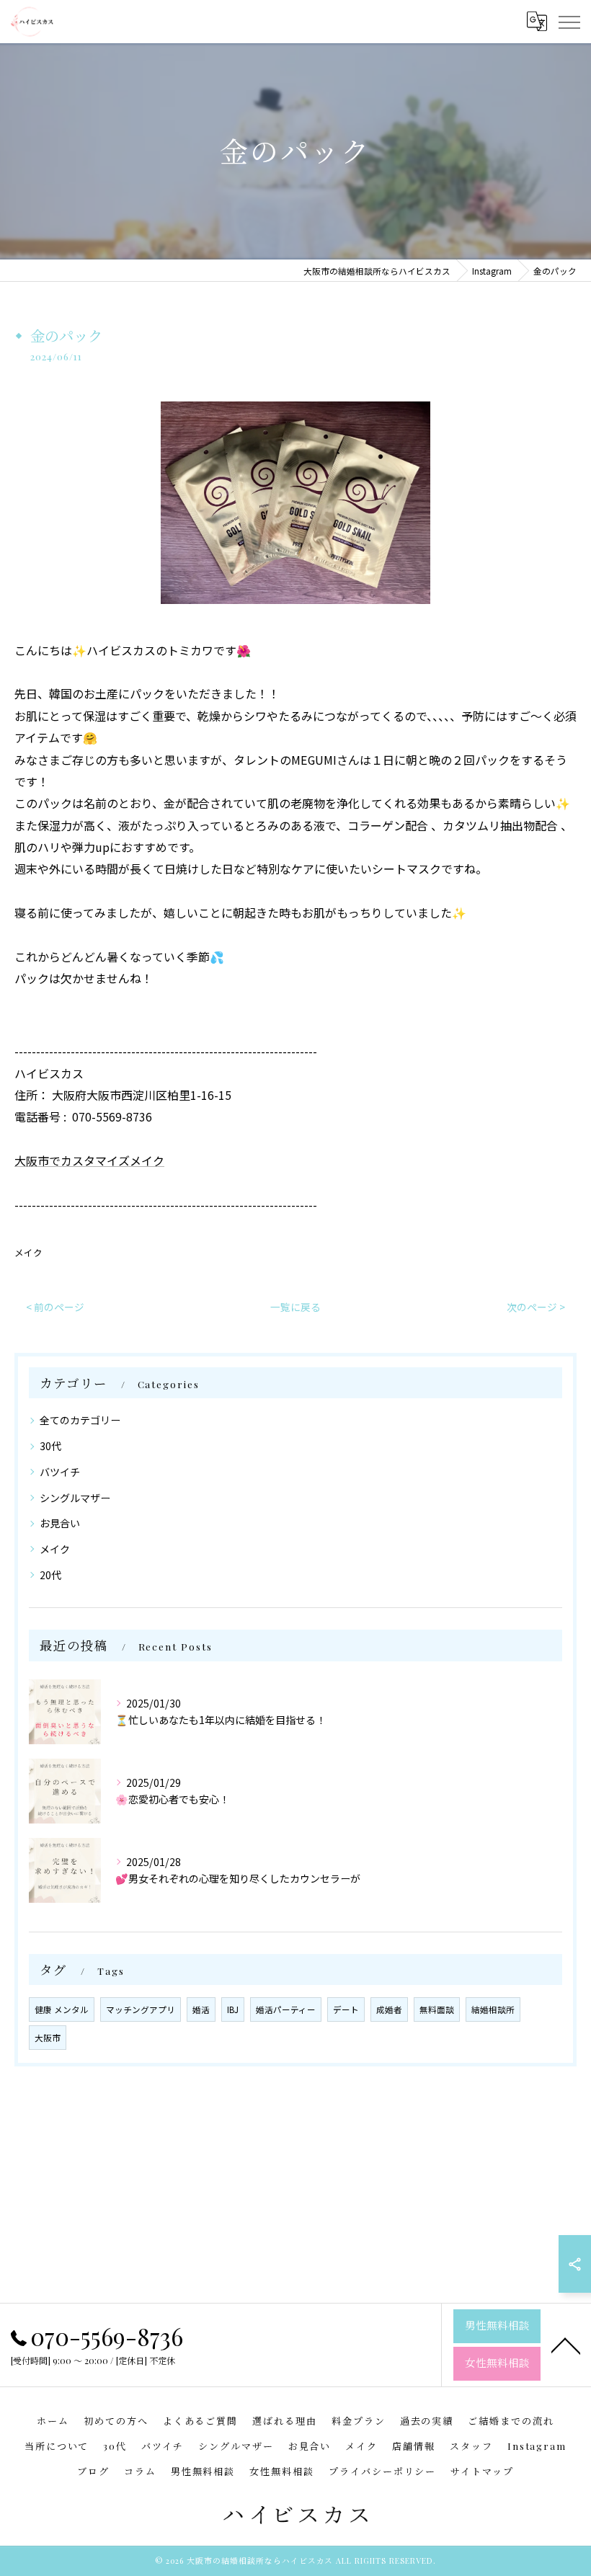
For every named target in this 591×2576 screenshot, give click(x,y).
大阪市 (48, 2038)
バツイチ (60, 1472)
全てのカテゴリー (80, 1420)
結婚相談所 (493, 2009)
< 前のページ (55, 1307)
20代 (50, 1575)
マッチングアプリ (141, 2009)
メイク (28, 1252)
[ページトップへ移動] (566, 2345)
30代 (50, 1446)
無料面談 (437, 2009)
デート (346, 2009)
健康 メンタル (62, 2009)
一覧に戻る (295, 1307)
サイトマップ (482, 2471)
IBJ (233, 2009)
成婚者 (389, 2009)
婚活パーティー (286, 2009)
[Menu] (569, 22)
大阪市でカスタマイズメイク (89, 1160)
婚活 (201, 2009)
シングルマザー (75, 1498)
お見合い (60, 1523)
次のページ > (536, 1307)
